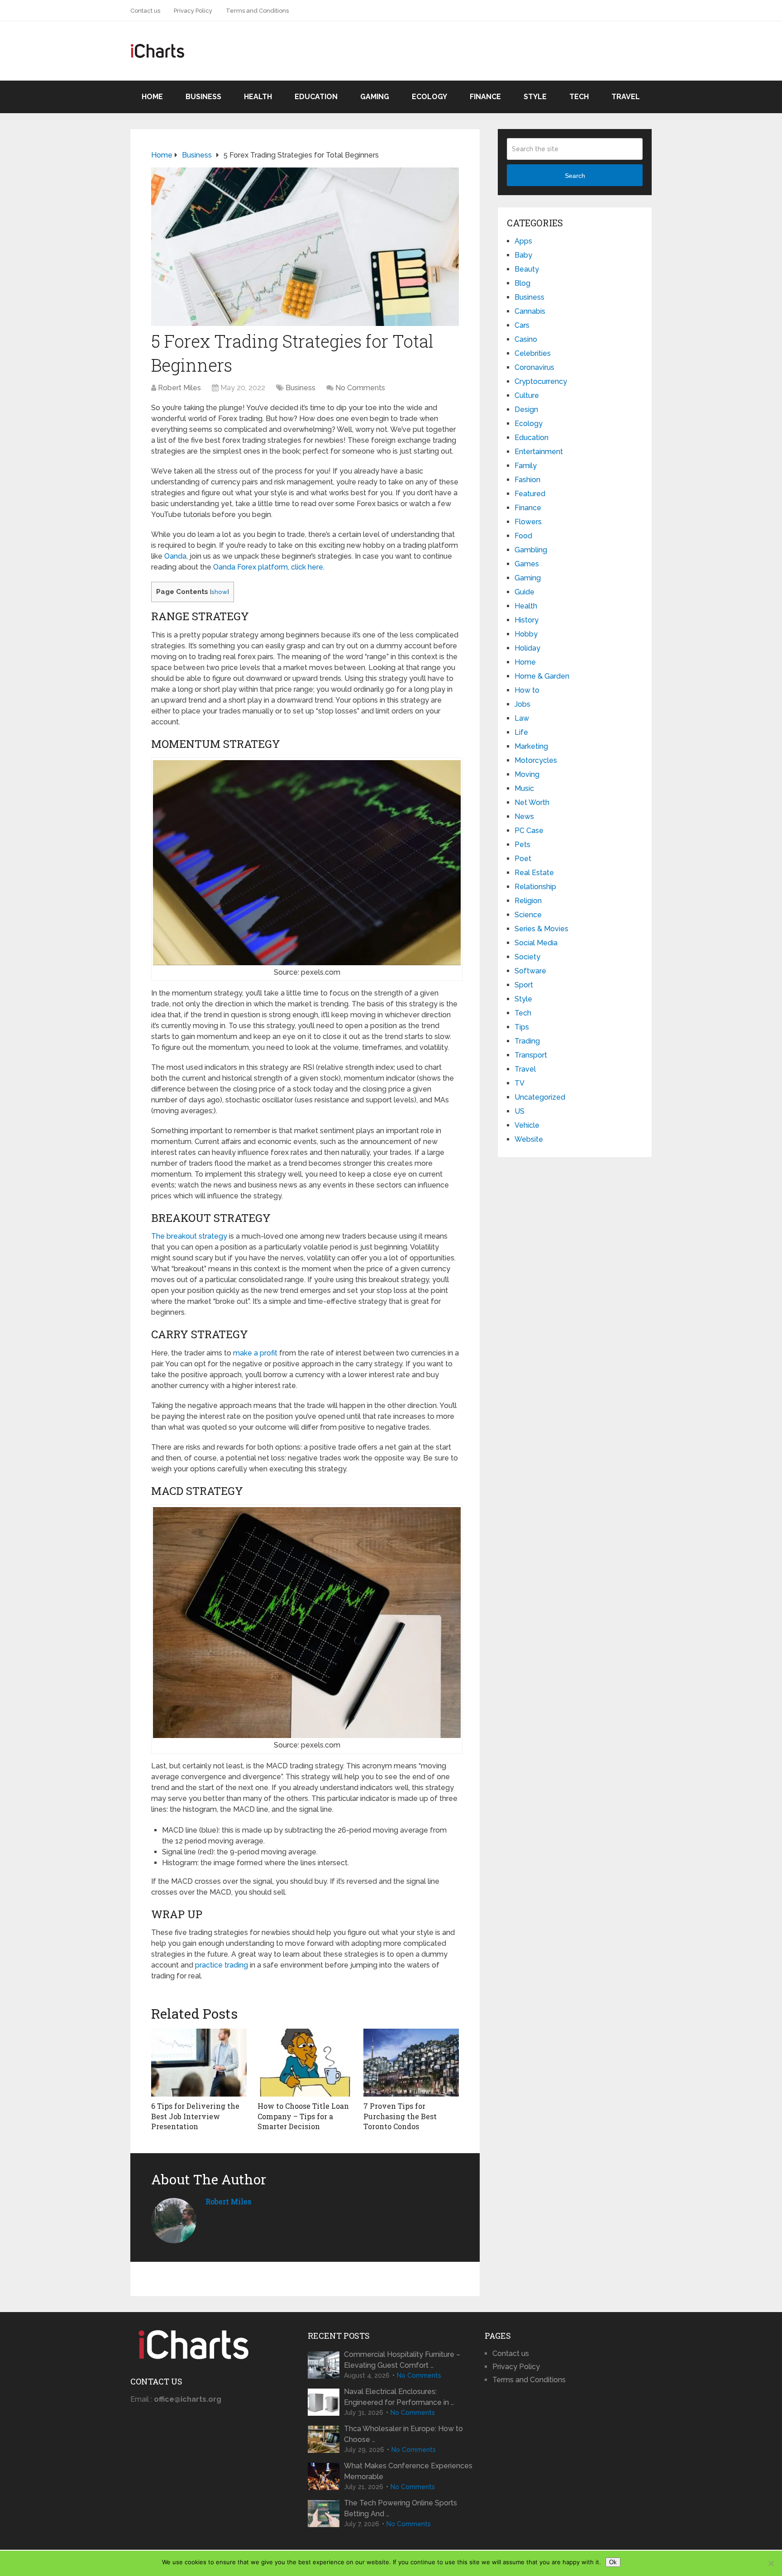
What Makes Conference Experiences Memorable (408, 2471)
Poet (523, 859)
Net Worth (532, 802)
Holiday (527, 648)
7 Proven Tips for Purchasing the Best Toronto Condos (400, 2116)
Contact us (145, 11)
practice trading (222, 1965)
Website (529, 1139)
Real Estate (534, 873)
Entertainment (539, 452)
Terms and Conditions (257, 11)
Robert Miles (179, 388)
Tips (522, 1027)
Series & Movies (541, 929)
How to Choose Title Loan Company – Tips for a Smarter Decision (303, 2116)
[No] (771, 2563)
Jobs (522, 704)
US (520, 1111)
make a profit (255, 1353)
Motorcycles (536, 760)
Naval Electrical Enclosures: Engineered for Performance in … (399, 2397)
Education (316, 97)
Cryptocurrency (541, 381)
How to (527, 690)
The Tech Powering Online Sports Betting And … (401, 2508)
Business (203, 97)
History (527, 620)
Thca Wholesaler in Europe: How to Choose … (403, 2434)
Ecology (429, 97)
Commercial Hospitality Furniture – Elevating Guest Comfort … (402, 2360)
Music (524, 788)
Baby (523, 255)
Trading (527, 1041)
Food (523, 536)
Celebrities (533, 353)
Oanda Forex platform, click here (268, 567)
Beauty (527, 269)
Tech (579, 97)
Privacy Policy (193, 11)
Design (526, 409)
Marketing (531, 746)
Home (152, 97)
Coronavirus (534, 367)
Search (575, 176)
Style (535, 97)
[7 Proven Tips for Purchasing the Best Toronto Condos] (411, 2063)
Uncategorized (540, 1097)
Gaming (375, 97)
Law (522, 718)
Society (527, 957)
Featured (530, 494)
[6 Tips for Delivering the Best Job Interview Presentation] (199, 2063)
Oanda (175, 556)
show (219, 592)
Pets (522, 845)
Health (258, 97)
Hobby (526, 634)
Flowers (528, 522)
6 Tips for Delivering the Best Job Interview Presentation (195, 2116)
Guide (525, 592)
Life (521, 732)
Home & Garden (542, 676)
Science (528, 915)
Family (526, 466)
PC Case (529, 831)
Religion (528, 901)
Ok (613, 2562)
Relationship (535, 887)
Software (530, 971)
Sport (524, 985)
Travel (626, 97)
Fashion (527, 480)
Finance (485, 97)
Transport (531, 1055)
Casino (526, 339)
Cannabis (530, 311)
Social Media (536, 943)
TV (520, 1083)
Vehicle (527, 1125)
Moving (527, 774)
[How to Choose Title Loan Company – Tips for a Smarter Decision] (305, 2063)
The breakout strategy (189, 1236)
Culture (527, 395)
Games (527, 564)
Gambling (531, 550)
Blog (522, 283)
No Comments (360, 388)
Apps (523, 241)
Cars (522, 325)
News (524, 816)
